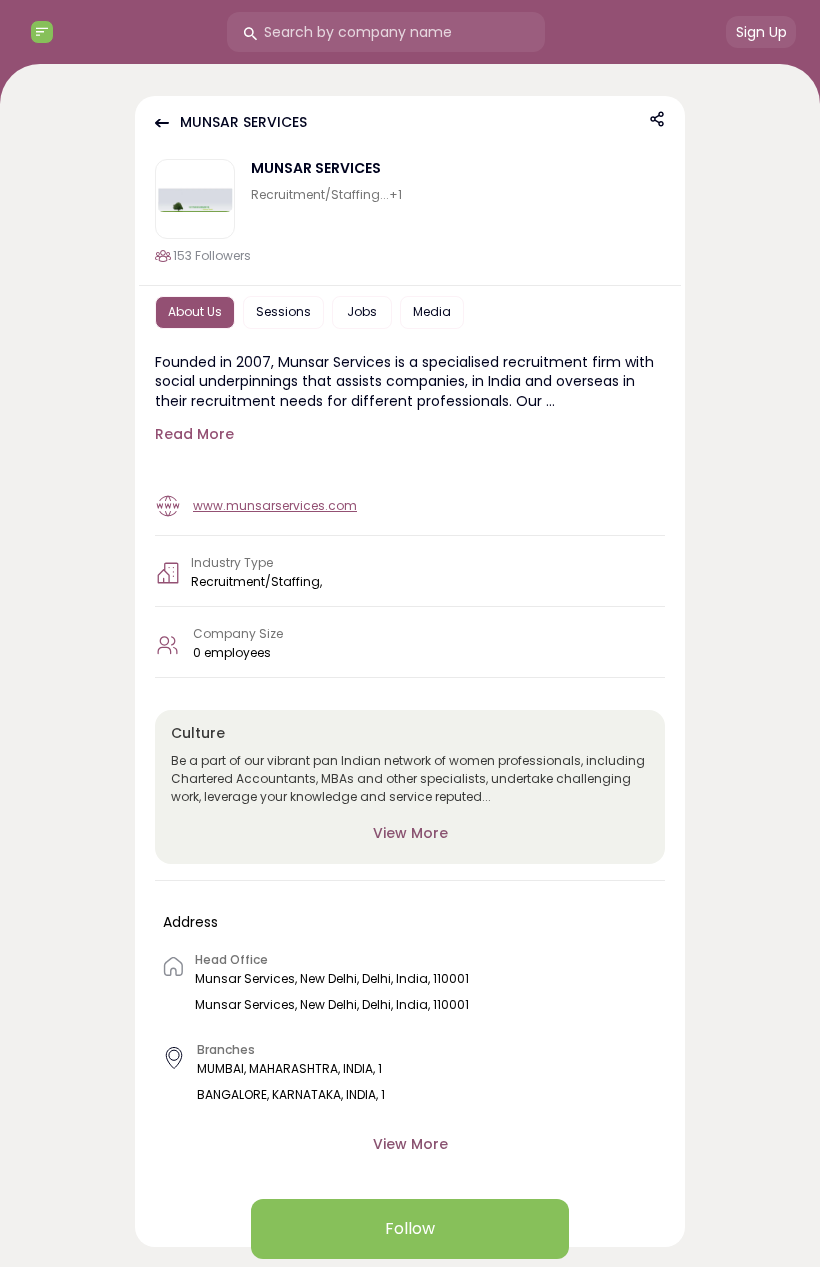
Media (432, 311)
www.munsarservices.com (275, 505)
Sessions (283, 311)
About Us (195, 311)
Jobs (362, 311)
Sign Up (761, 32)
